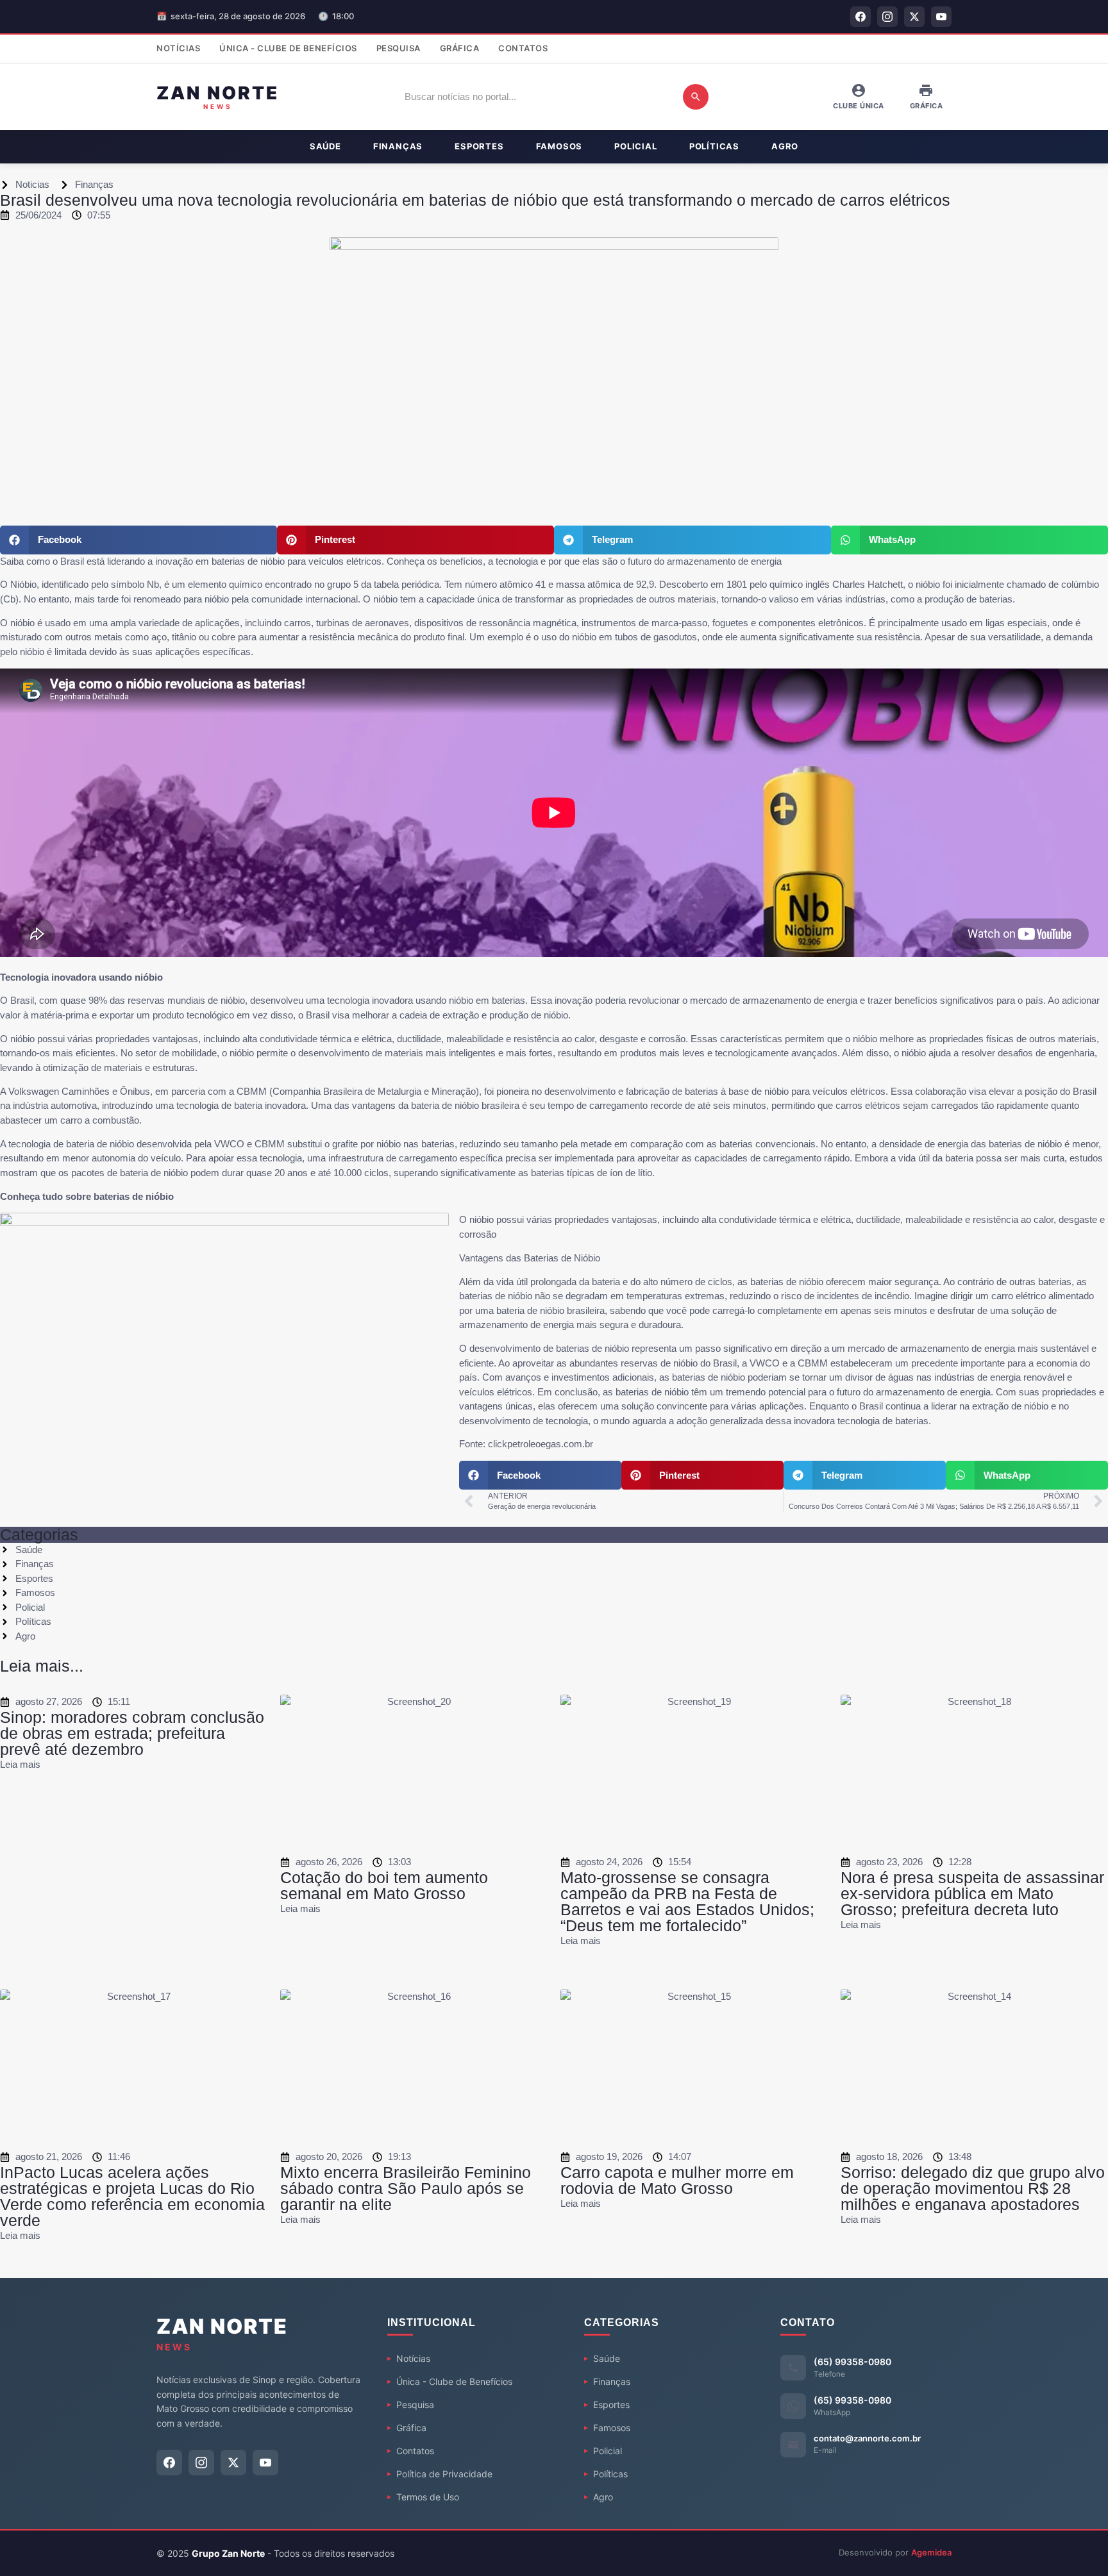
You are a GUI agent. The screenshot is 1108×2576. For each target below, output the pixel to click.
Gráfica (460, 48)
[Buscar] (696, 97)
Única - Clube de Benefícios (288, 48)
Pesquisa (399, 48)
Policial (635, 146)
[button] (138, 540)
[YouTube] (941, 17)
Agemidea (931, 2552)
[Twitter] (914, 17)
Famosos (559, 146)
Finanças (398, 146)
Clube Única (859, 106)
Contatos (523, 48)
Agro (785, 146)
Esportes (479, 146)
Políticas (714, 146)
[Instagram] (887, 17)
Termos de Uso (428, 2497)
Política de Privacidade (444, 2474)
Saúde (325, 146)
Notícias (178, 48)
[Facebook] (860, 17)
